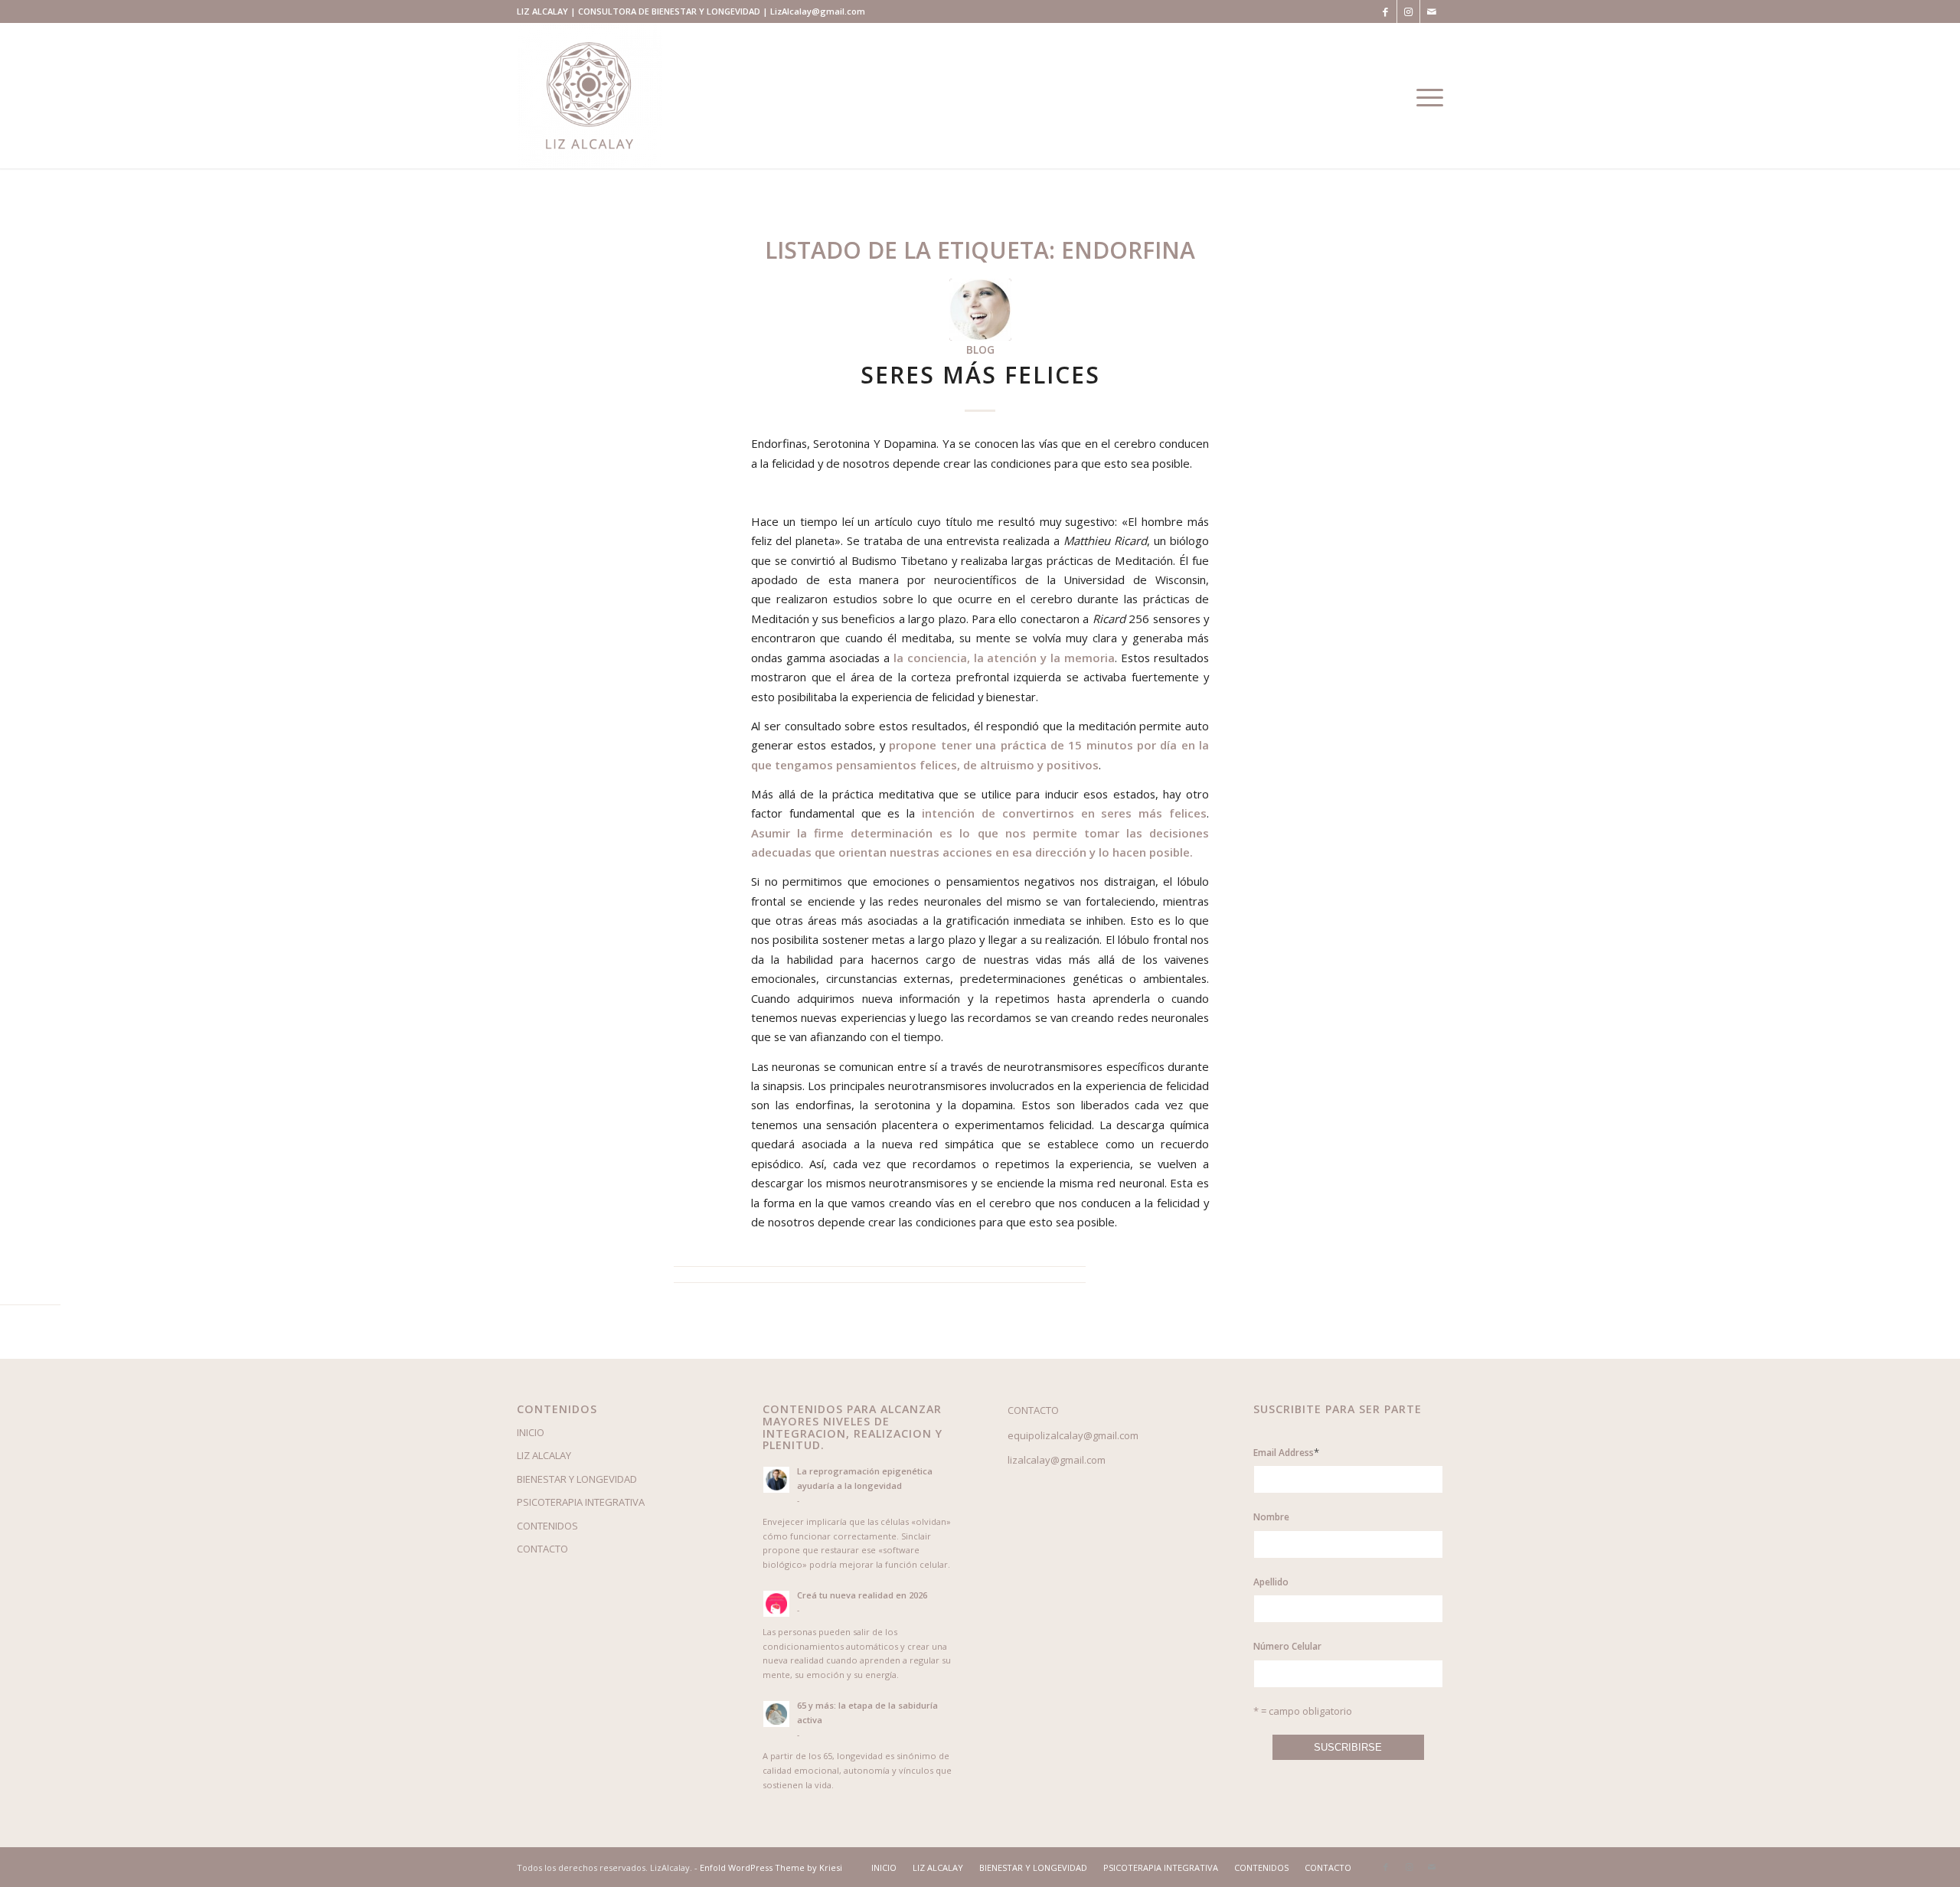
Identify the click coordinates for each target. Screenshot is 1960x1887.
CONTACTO (542, 1549)
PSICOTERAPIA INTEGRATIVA (581, 1502)
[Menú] (1425, 96)
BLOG (980, 350)
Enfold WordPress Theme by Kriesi (771, 1867)
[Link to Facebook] (1385, 11)
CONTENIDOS (547, 1526)
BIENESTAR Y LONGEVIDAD (577, 1479)
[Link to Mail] (1432, 11)
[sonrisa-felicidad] (980, 310)
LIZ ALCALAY (544, 1455)
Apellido (1271, 1582)
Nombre (1271, 1517)
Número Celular (1287, 1646)
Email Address (1286, 1452)
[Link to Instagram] (1408, 11)
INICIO (531, 1432)
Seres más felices (980, 375)
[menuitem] (884, 1868)
